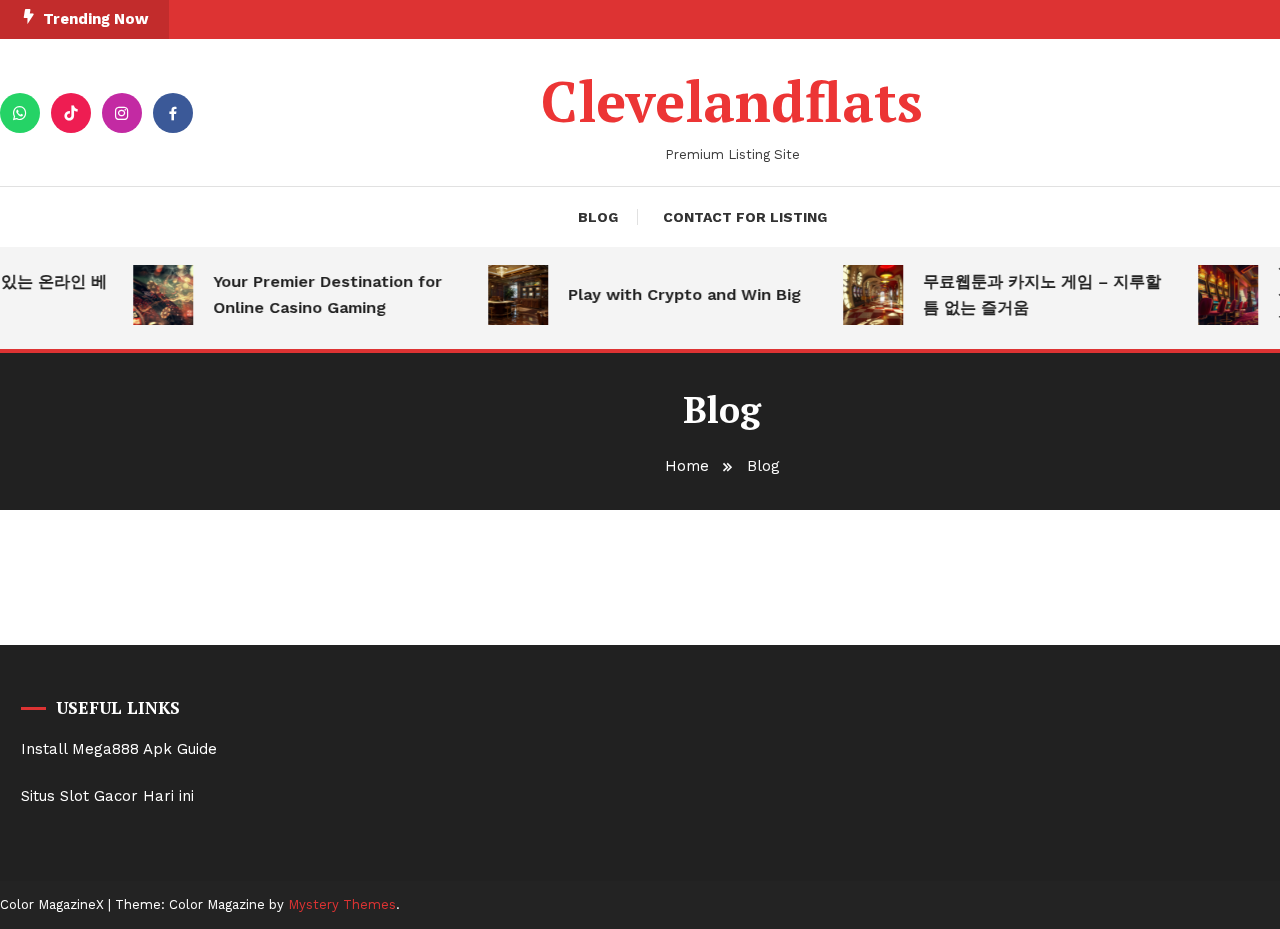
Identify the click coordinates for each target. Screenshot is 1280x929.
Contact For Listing (745, 217)
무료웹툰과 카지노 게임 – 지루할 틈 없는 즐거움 (1036, 294)
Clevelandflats (732, 101)
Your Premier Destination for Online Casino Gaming (321, 294)
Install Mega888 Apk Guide (119, 749)
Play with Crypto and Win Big (678, 294)
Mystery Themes (342, 904)
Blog (598, 217)
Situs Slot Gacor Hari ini (107, 796)
